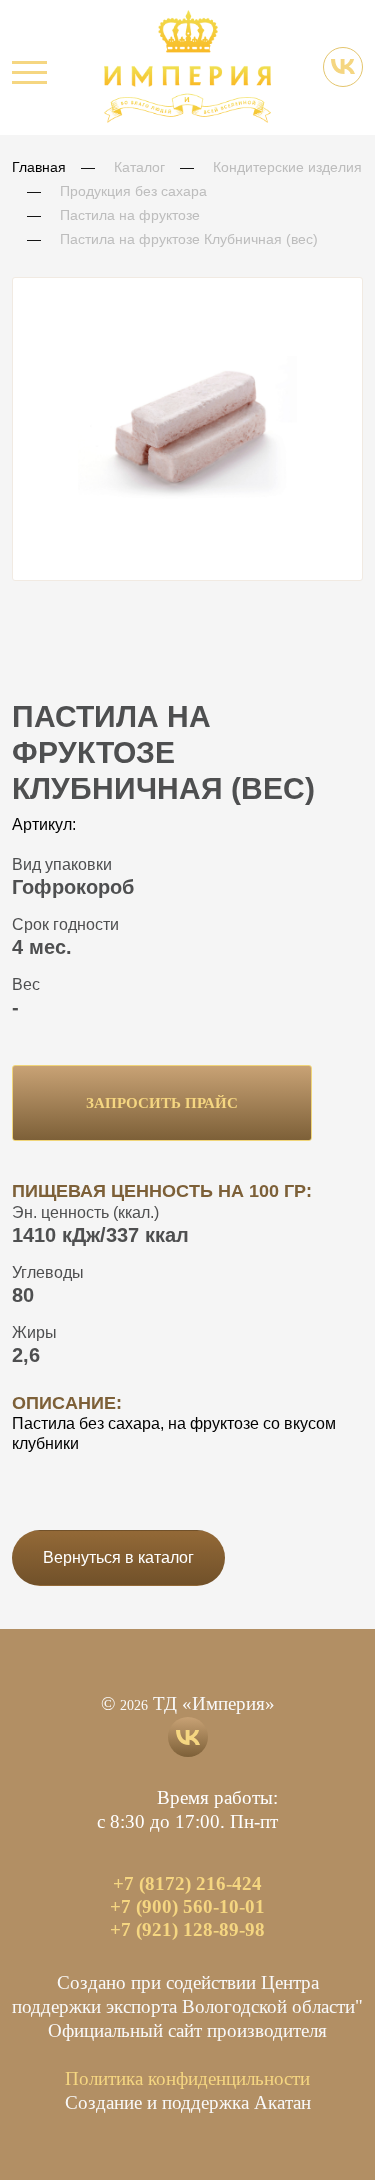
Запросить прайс (162, 1103)
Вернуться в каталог (118, 1557)
